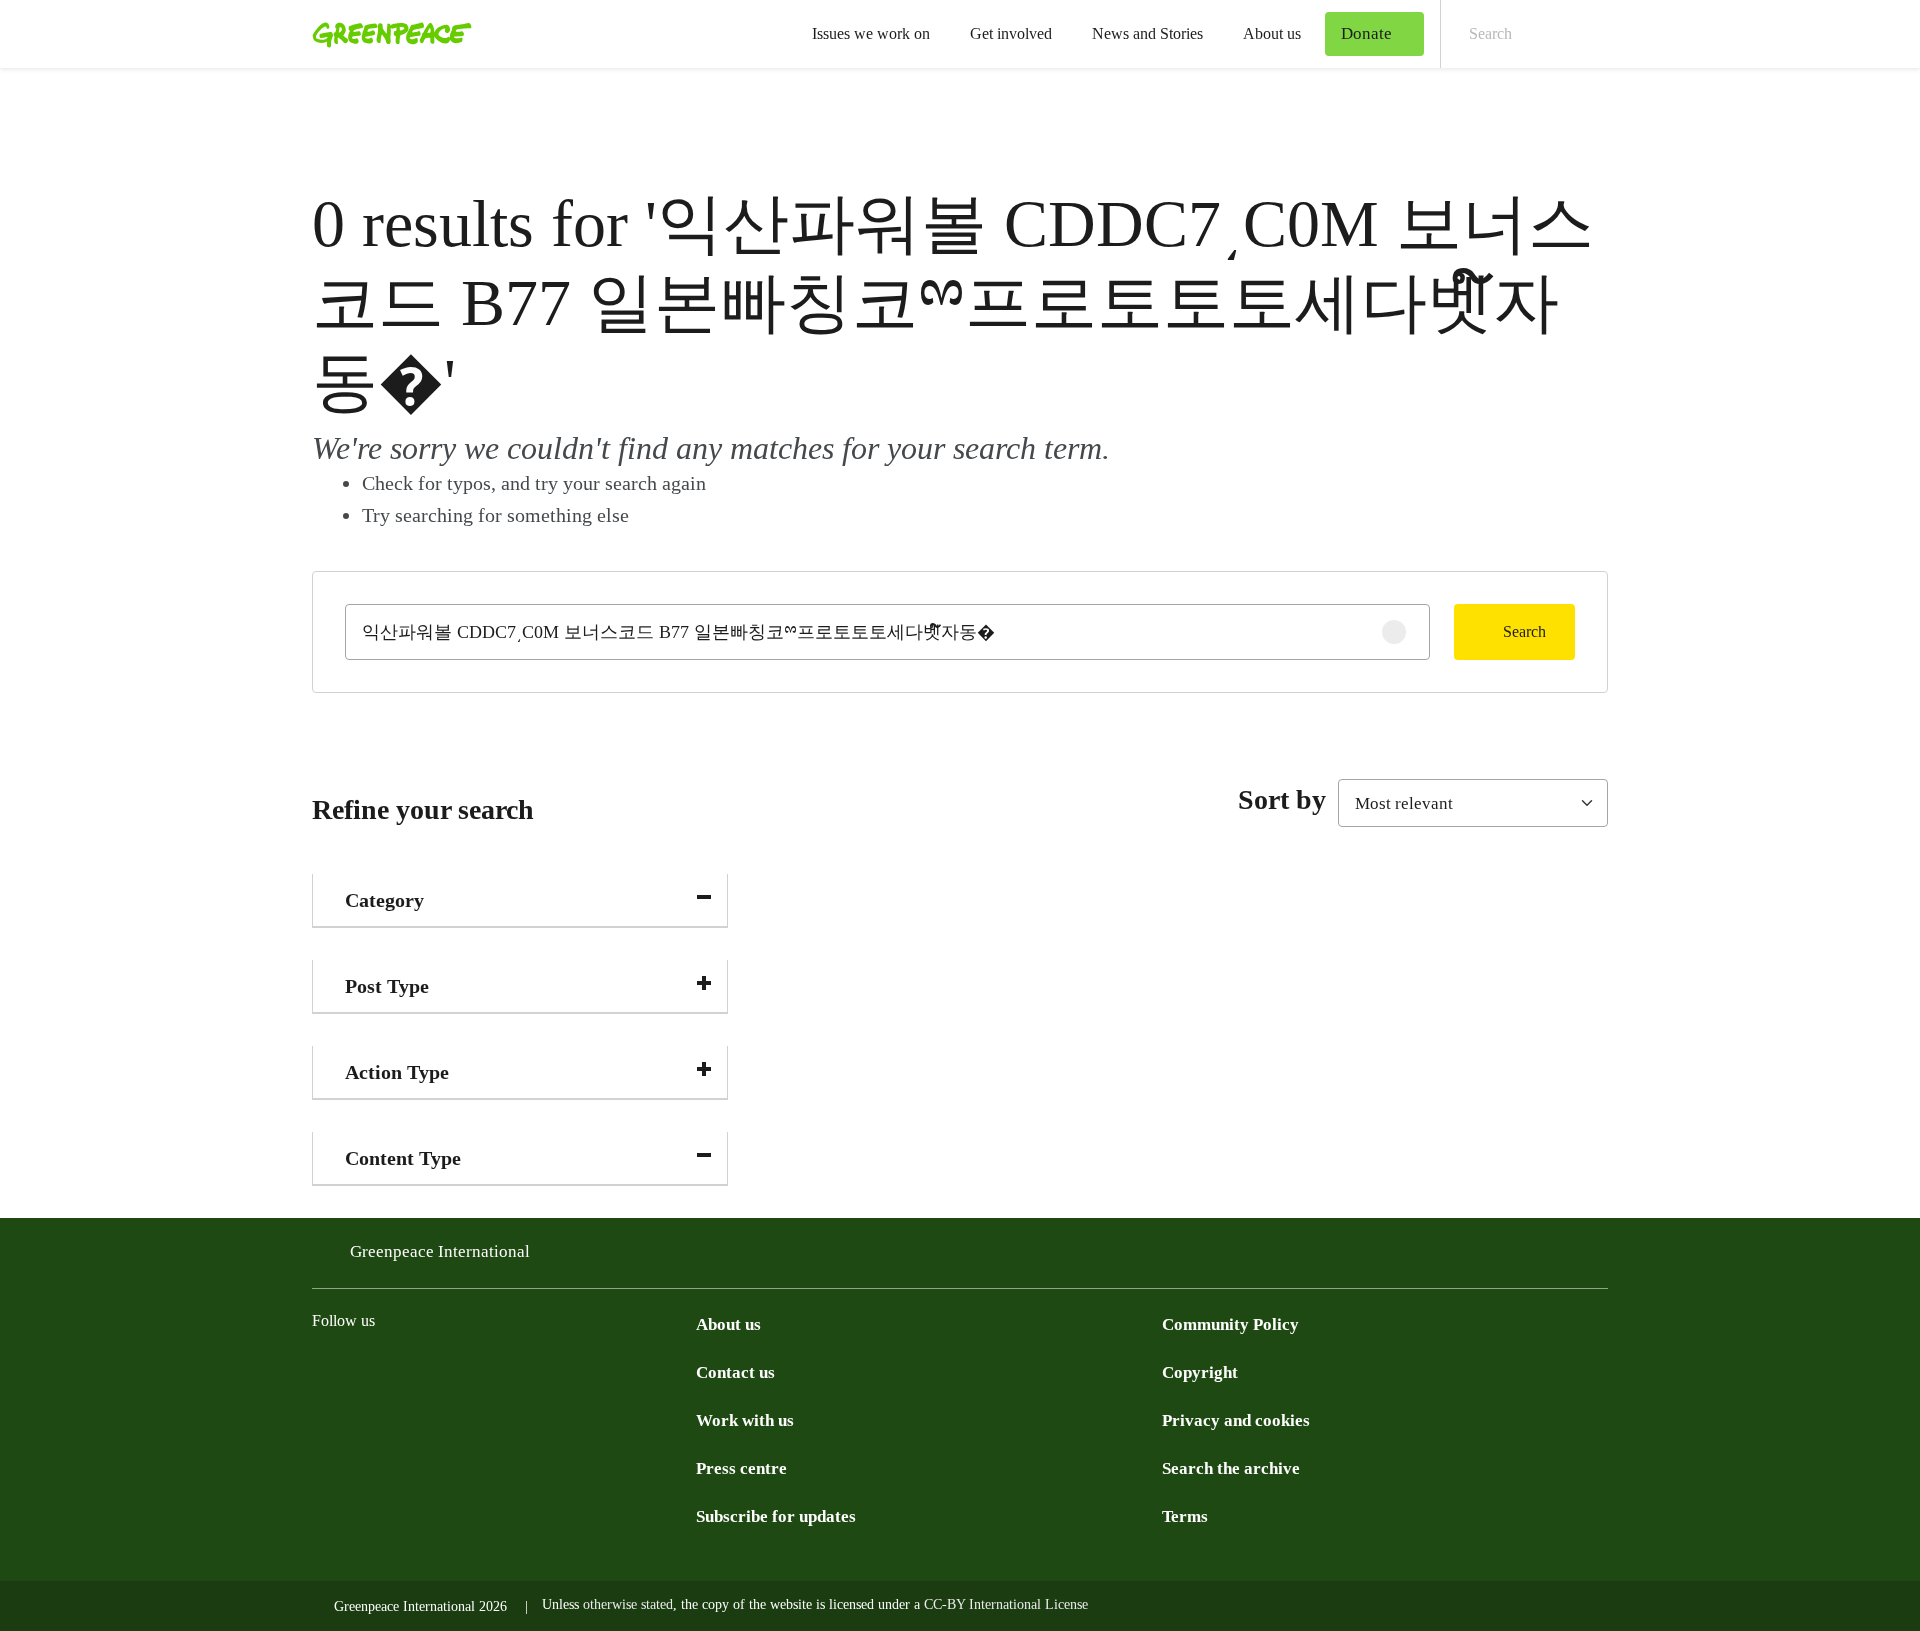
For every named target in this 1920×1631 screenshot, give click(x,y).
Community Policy (1230, 1324)
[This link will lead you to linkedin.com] (564, 1371)
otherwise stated (628, 1604)
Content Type (403, 1158)
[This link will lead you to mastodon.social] (524, 1371)
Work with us (745, 1420)
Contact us (735, 1372)
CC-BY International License (1006, 1604)
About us (1272, 33)
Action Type (397, 1072)
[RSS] (644, 1371)
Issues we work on (871, 33)
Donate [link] (1366, 33)
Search (1524, 631)
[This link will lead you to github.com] (684, 1371)
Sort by (1282, 799)
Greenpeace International (440, 1251)
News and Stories (1147, 33)
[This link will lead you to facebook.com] (404, 1371)
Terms (1185, 1516)
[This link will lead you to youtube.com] (604, 1371)
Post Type (387, 986)
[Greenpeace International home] (386, 34)
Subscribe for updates (776, 1516)
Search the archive (1231, 1468)
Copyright (1200, 1372)
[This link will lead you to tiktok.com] (444, 1371)
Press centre (741, 1468)
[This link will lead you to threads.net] (364, 1371)
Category (384, 900)
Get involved (1011, 33)
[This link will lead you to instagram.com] (324, 1371)
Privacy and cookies (1236, 1420)
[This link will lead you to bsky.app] (484, 1371)
